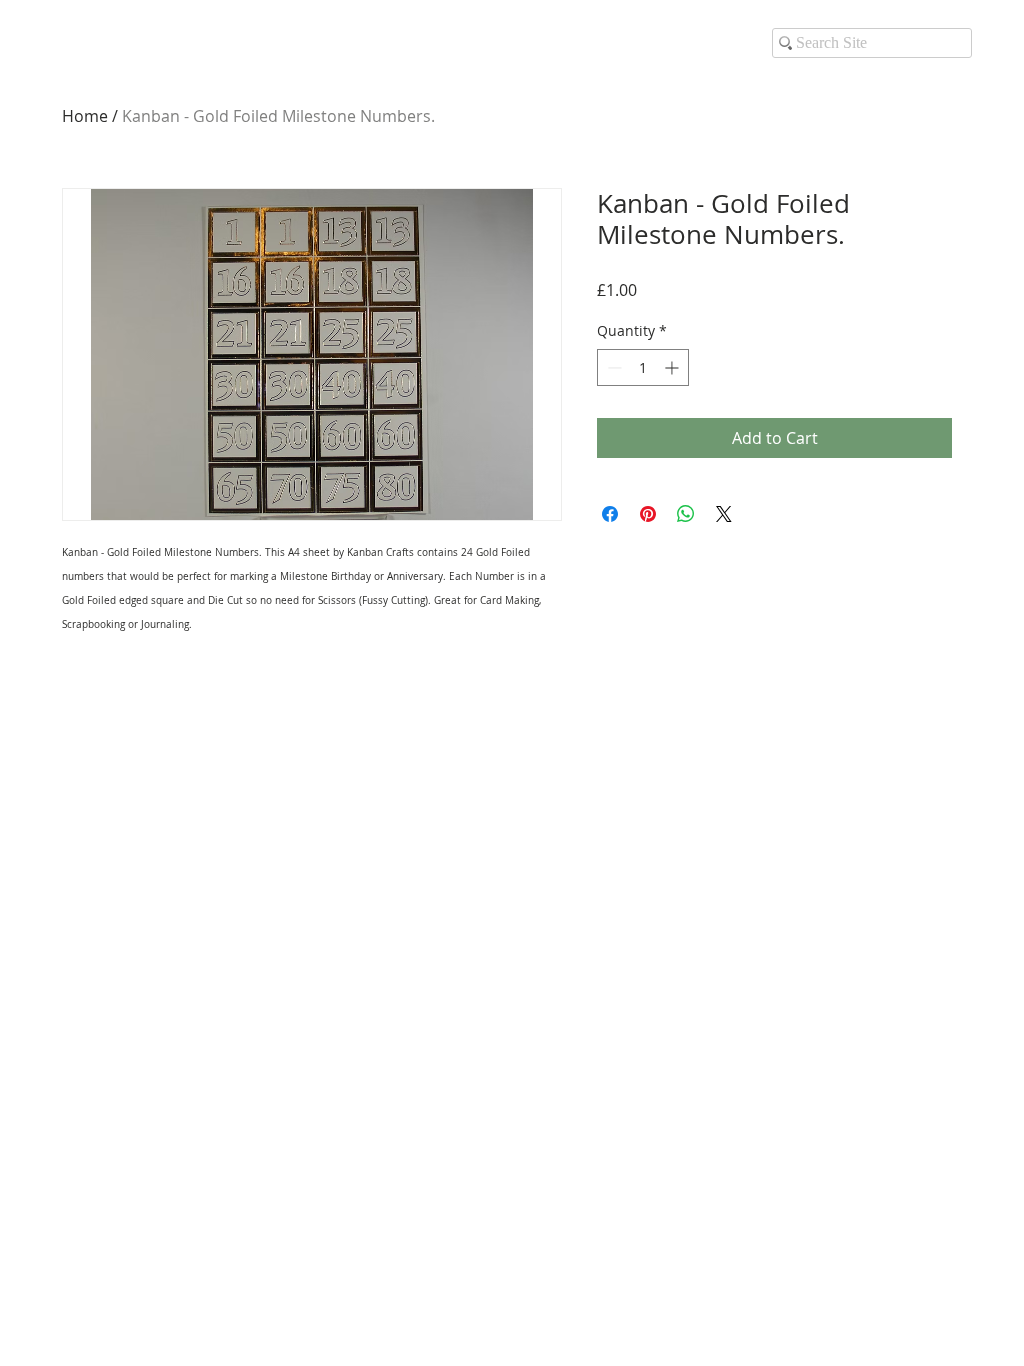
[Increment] (673, 367)
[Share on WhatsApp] (686, 514)
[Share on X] (724, 514)
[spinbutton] (643, 367)
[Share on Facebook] (610, 514)
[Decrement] (612, 367)
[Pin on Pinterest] (648, 514)
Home (85, 116)
